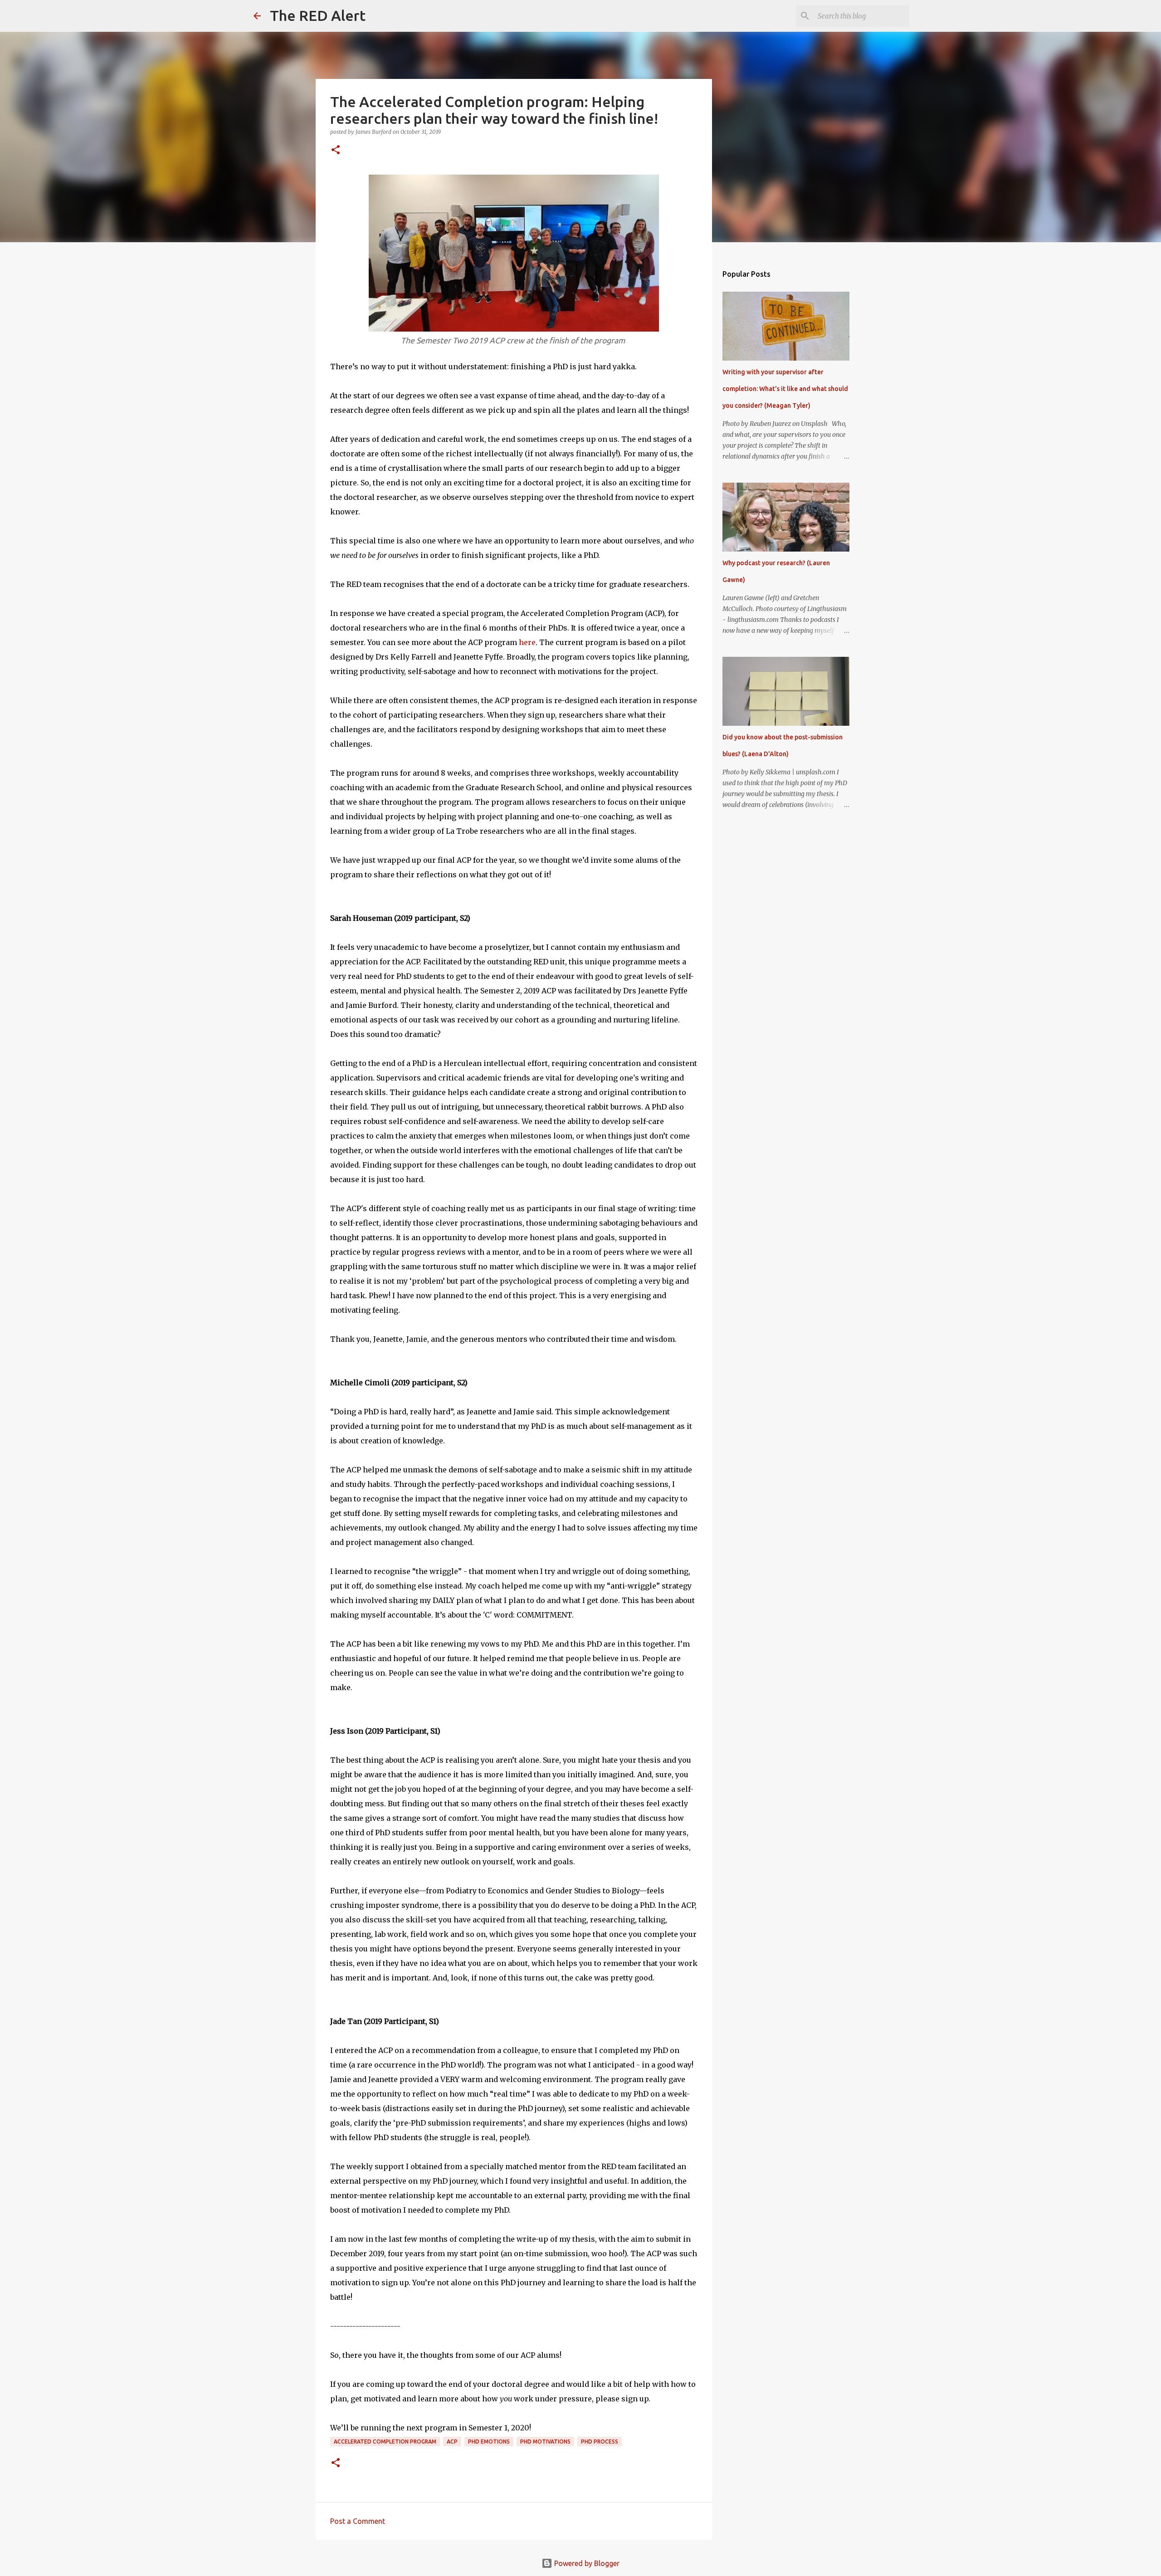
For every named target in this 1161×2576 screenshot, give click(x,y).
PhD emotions (489, 2442)
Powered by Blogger (586, 2563)
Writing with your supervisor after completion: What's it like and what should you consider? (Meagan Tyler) (785, 389)
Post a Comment (358, 2521)
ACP (452, 2442)
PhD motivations (545, 2442)
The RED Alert (318, 15)
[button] (336, 150)
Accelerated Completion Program (385, 2442)
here (527, 642)
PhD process (600, 2442)
